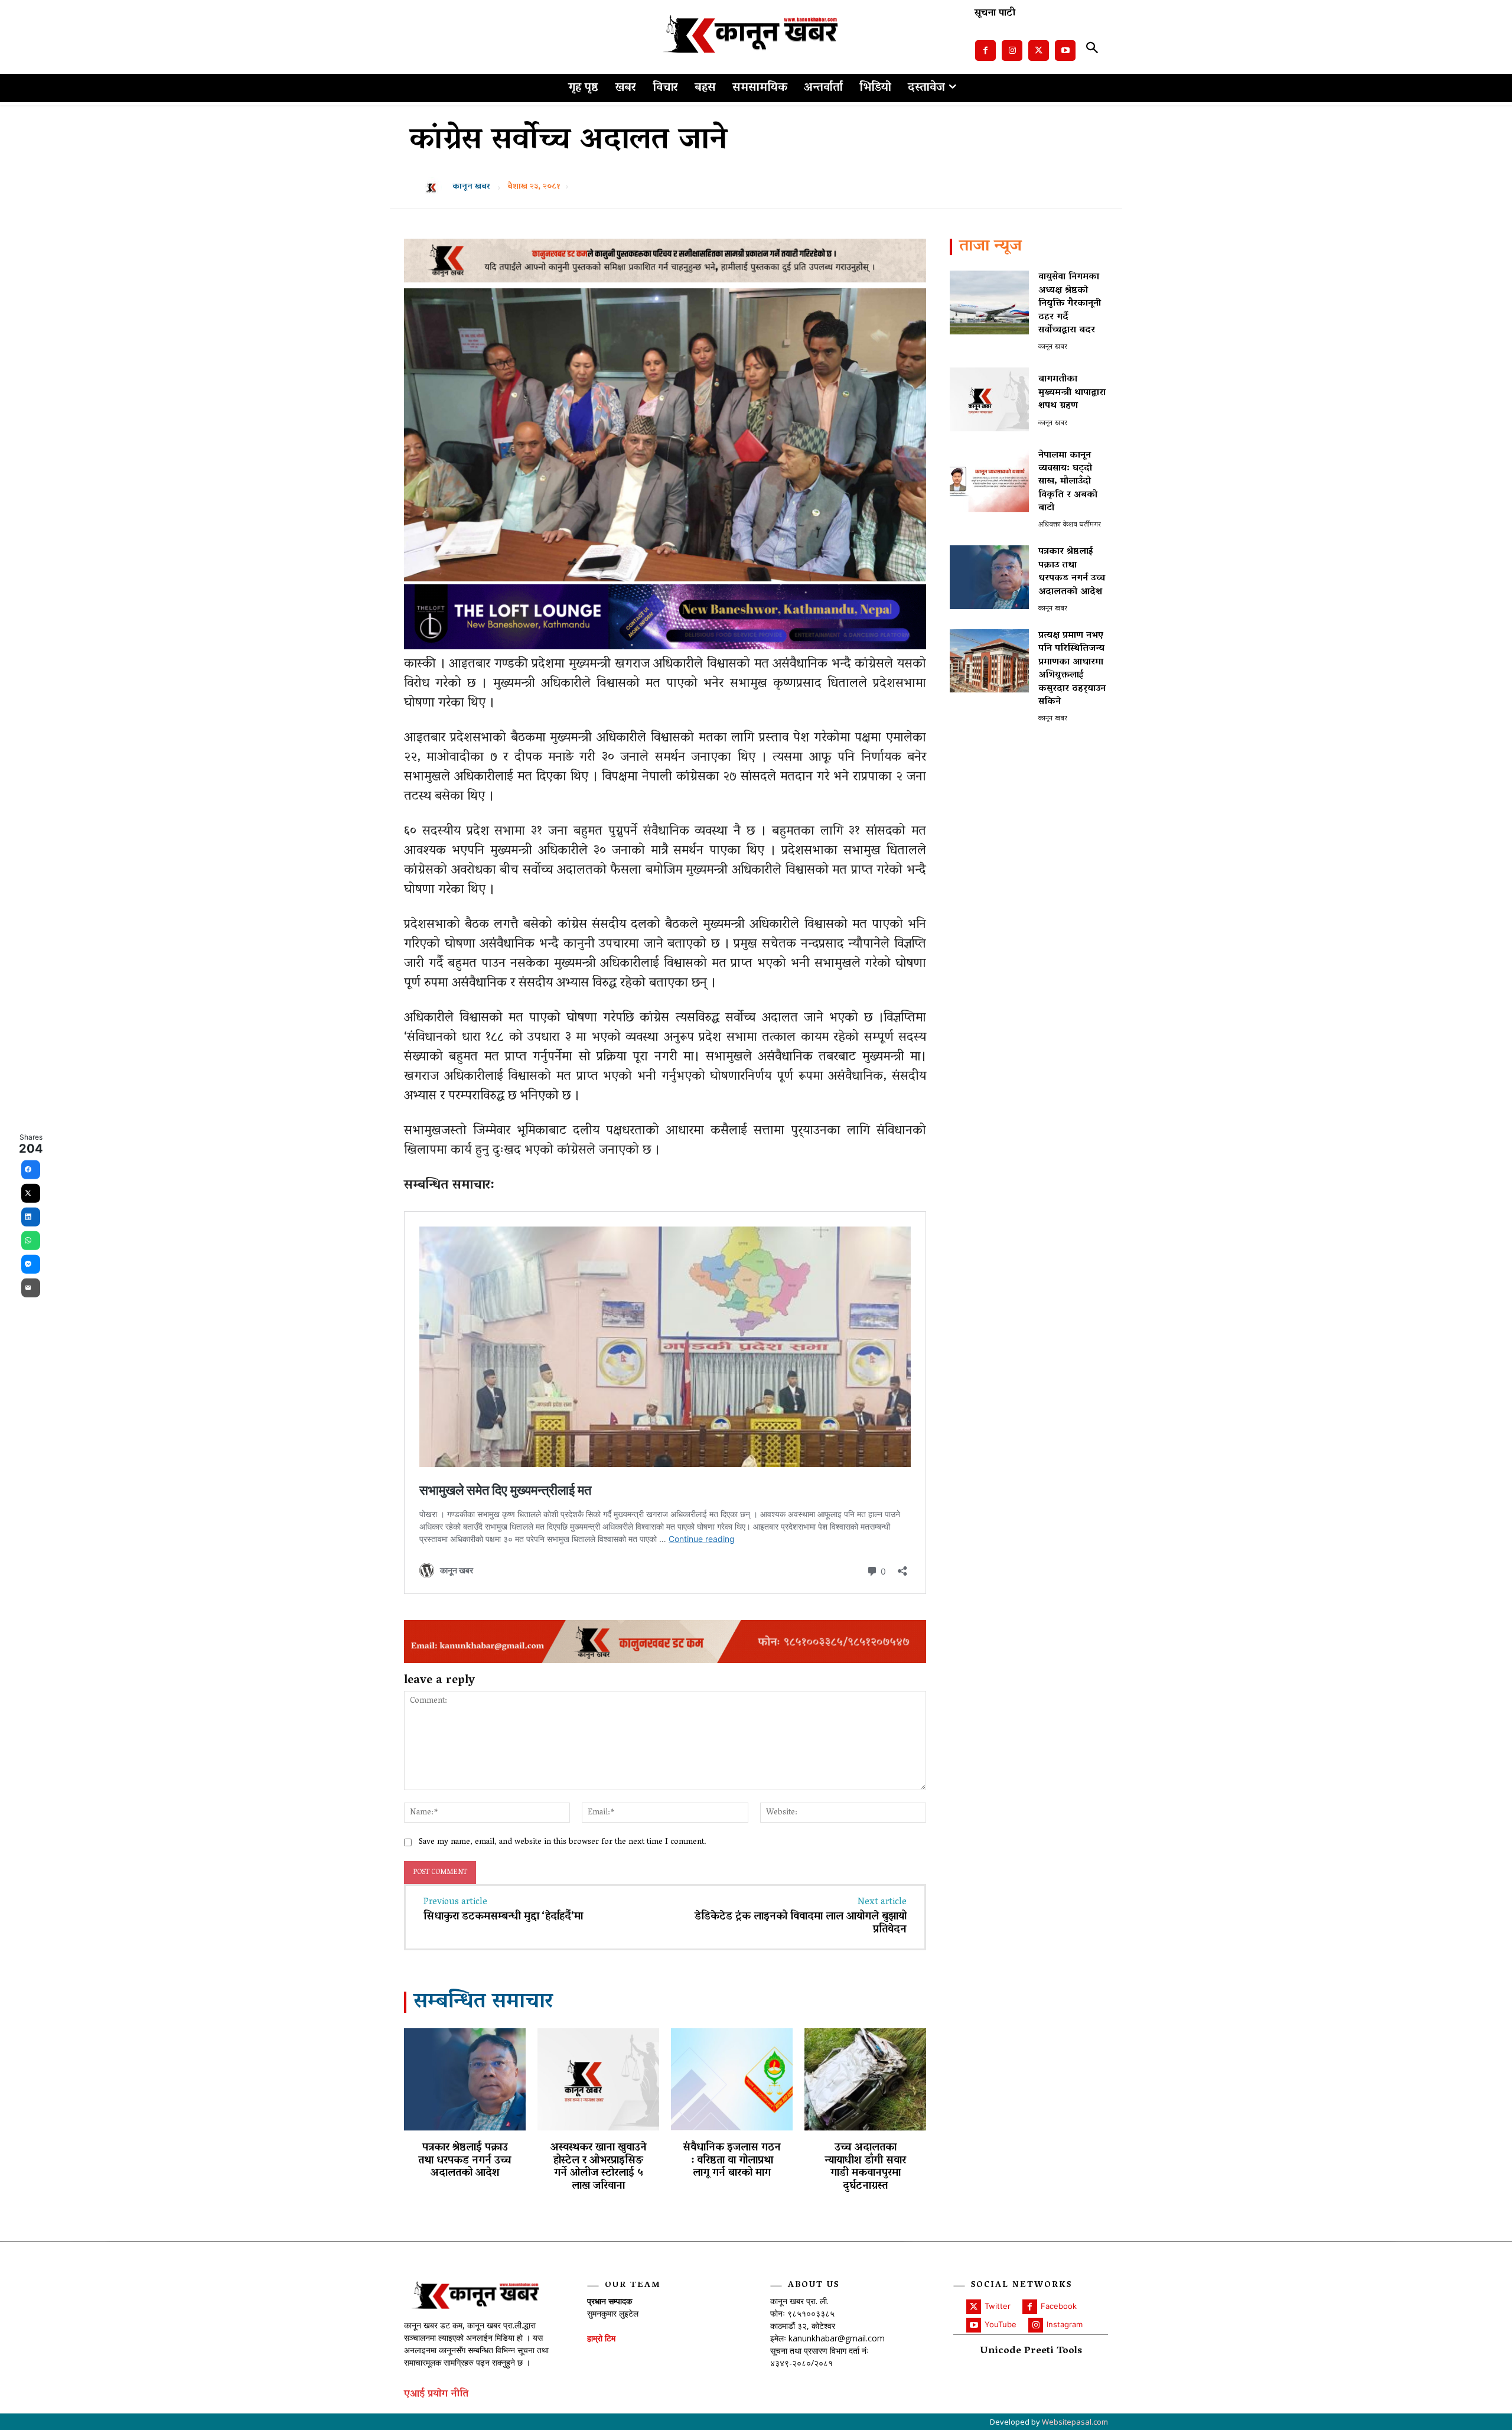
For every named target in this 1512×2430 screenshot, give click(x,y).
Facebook (1059, 2306)
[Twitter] (1039, 51)
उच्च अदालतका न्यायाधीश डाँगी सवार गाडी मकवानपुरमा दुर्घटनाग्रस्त (865, 2167)
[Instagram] (1012, 51)
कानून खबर (471, 187)
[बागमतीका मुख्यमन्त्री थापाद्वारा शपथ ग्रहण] (989, 399)
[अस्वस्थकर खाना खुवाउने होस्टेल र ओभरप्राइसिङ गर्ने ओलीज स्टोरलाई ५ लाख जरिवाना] (598, 2079)
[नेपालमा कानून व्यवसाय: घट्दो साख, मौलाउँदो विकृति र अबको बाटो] (989, 481)
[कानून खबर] (435, 187)
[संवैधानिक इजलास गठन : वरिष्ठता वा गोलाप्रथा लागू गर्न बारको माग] (732, 2079)
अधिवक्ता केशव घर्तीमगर (1070, 525)
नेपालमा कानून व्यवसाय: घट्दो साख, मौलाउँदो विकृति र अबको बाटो (1068, 482)
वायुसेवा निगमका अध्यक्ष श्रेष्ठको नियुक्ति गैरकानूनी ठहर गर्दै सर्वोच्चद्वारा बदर (1070, 304)
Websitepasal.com (1075, 2422)
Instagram (1065, 2324)
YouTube (1001, 2324)
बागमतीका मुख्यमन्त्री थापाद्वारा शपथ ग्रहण (1072, 393)
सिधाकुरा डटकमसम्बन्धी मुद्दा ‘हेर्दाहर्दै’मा (503, 1917)
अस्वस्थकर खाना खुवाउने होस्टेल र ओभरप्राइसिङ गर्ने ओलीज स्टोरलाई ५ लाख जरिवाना (599, 2167)
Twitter (998, 2306)
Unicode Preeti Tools (1031, 2352)
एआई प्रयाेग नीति (436, 2395)
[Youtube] (1065, 51)
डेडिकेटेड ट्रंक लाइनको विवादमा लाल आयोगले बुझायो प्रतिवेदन (801, 1924)
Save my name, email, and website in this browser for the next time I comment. (563, 1842)
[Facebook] (985, 51)
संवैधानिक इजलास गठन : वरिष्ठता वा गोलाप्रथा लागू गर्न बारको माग (732, 2161)
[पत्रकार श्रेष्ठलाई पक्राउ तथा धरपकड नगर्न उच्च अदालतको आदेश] (465, 2079)
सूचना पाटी (995, 14)
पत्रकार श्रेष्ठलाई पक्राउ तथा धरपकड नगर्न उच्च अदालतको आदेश (465, 2161)
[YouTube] (974, 2325)
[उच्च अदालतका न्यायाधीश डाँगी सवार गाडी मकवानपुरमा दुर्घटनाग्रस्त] (865, 2079)
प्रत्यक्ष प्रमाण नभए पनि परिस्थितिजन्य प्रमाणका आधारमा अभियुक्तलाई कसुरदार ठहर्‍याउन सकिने (1072, 669)
